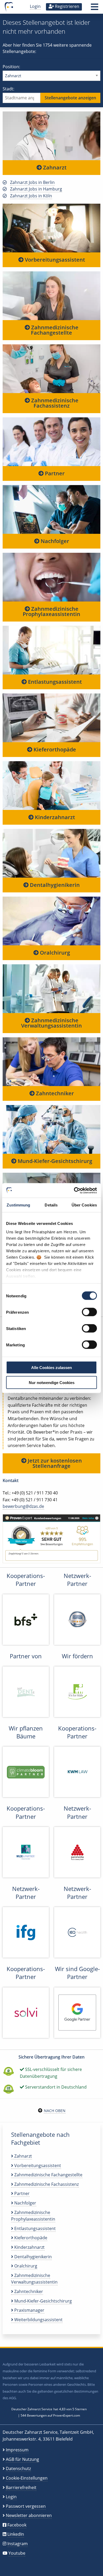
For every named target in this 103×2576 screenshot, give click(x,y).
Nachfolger (54, 541)
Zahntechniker (54, 1093)
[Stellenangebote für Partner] (51, 441)
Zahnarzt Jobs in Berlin (32, 182)
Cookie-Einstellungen (27, 2478)
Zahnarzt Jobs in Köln (31, 196)
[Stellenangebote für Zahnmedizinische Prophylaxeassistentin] (51, 577)
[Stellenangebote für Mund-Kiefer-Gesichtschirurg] (51, 1129)
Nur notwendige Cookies (52, 1382)
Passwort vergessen (26, 2506)
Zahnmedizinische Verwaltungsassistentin (51, 1023)
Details (51, 1205)
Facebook (17, 2525)
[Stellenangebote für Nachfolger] (51, 509)
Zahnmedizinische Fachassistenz (54, 403)
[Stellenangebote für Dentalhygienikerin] (51, 853)
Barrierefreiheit (21, 2487)
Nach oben (55, 2111)
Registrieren (67, 6)
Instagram (18, 2544)
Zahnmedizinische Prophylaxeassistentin (51, 611)
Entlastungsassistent (54, 682)
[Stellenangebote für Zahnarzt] (51, 136)
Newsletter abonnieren (29, 2515)
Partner (54, 473)
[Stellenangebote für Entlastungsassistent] (51, 650)
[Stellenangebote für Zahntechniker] (51, 1061)
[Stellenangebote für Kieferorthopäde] (51, 717)
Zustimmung (18, 1205)
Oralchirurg (54, 953)
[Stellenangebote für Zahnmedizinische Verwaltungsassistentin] (51, 988)
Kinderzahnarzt (54, 817)
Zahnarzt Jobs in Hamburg (36, 189)
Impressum (17, 2450)
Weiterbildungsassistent (38, 2320)
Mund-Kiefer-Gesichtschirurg (54, 1161)
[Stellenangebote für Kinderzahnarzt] (51, 785)
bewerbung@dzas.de (23, 1506)
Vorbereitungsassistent (54, 260)
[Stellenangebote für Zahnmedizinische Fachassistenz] (51, 368)
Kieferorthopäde (54, 749)
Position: (11, 67)
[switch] (89, 1312)
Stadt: (8, 89)
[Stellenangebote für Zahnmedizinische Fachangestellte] (51, 295)
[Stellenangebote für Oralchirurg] (51, 921)
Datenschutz (18, 2469)
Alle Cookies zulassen (51, 1368)
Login (35, 6)
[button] (95, 8)
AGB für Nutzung (22, 2459)
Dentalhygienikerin (54, 885)
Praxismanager (29, 2310)
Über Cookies (84, 1205)
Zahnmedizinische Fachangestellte (54, 330)
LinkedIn (16, 2534)
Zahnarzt (54, 167)
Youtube (17, 2553)
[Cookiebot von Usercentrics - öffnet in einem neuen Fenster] (74, 1190)
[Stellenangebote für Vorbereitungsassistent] (51, 228)
